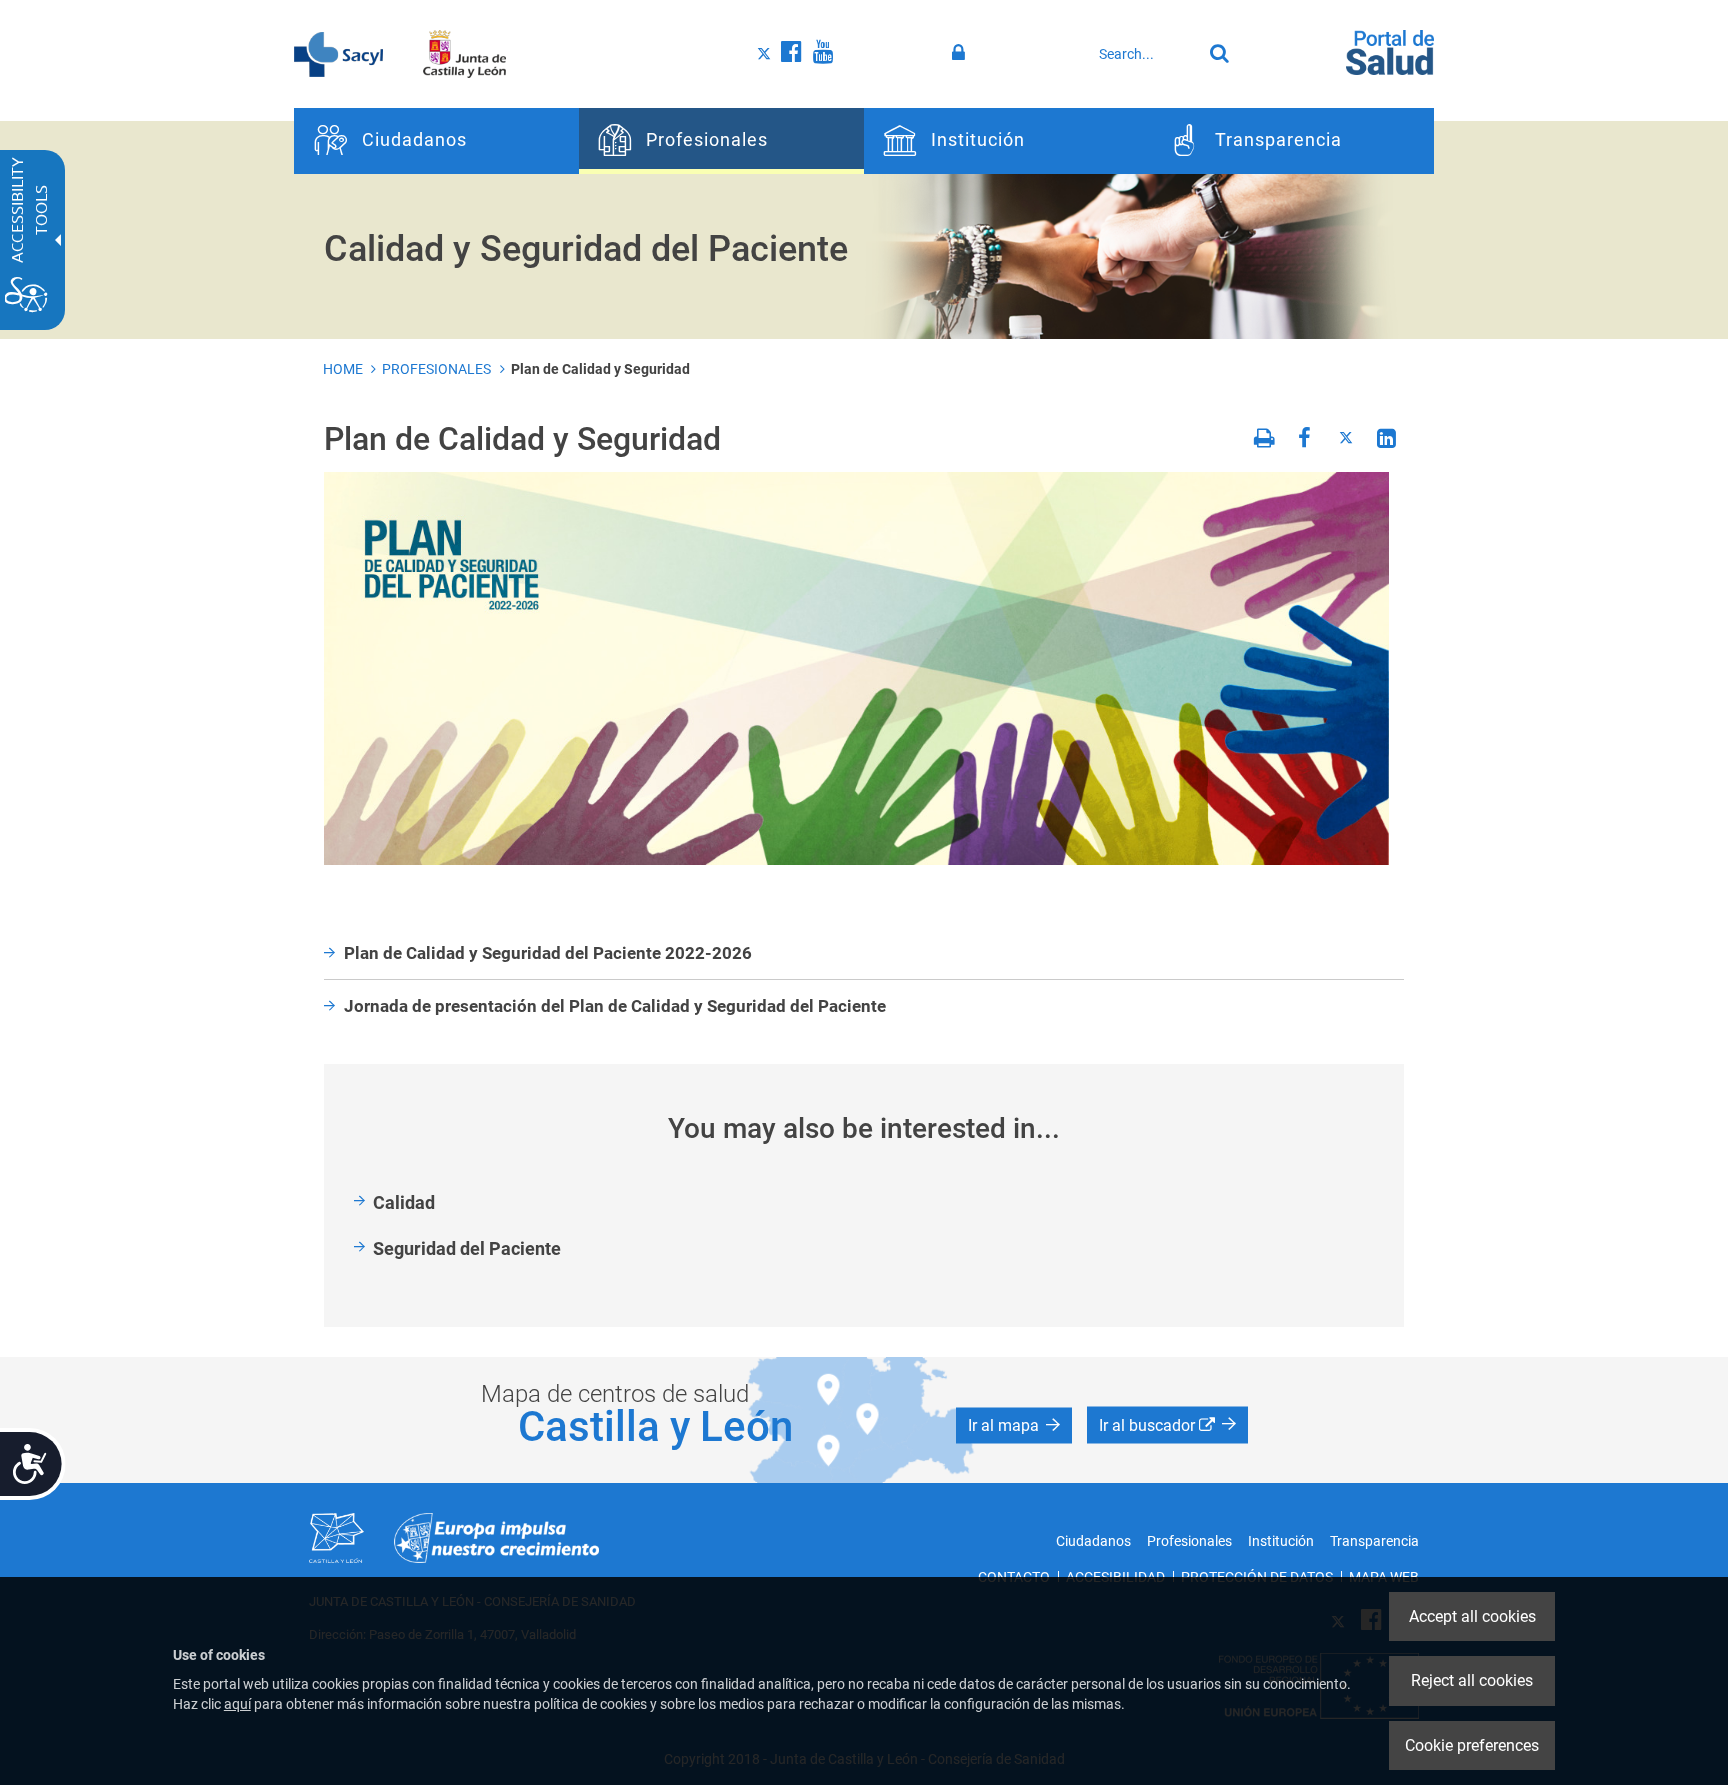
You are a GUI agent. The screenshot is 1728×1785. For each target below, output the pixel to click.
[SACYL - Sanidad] (338, 53)
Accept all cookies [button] (1472, 1616)
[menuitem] (436, 141)
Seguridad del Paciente (467, 1248)
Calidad (404, 1202)
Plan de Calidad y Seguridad (600, 369)
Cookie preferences (1472, 1745)
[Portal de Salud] (1390, 51)
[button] (1014, 1425)
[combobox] (1145, 54)
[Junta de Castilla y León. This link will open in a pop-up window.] (464, 53)
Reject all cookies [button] (1472, 1680)
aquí (237, 1704)
